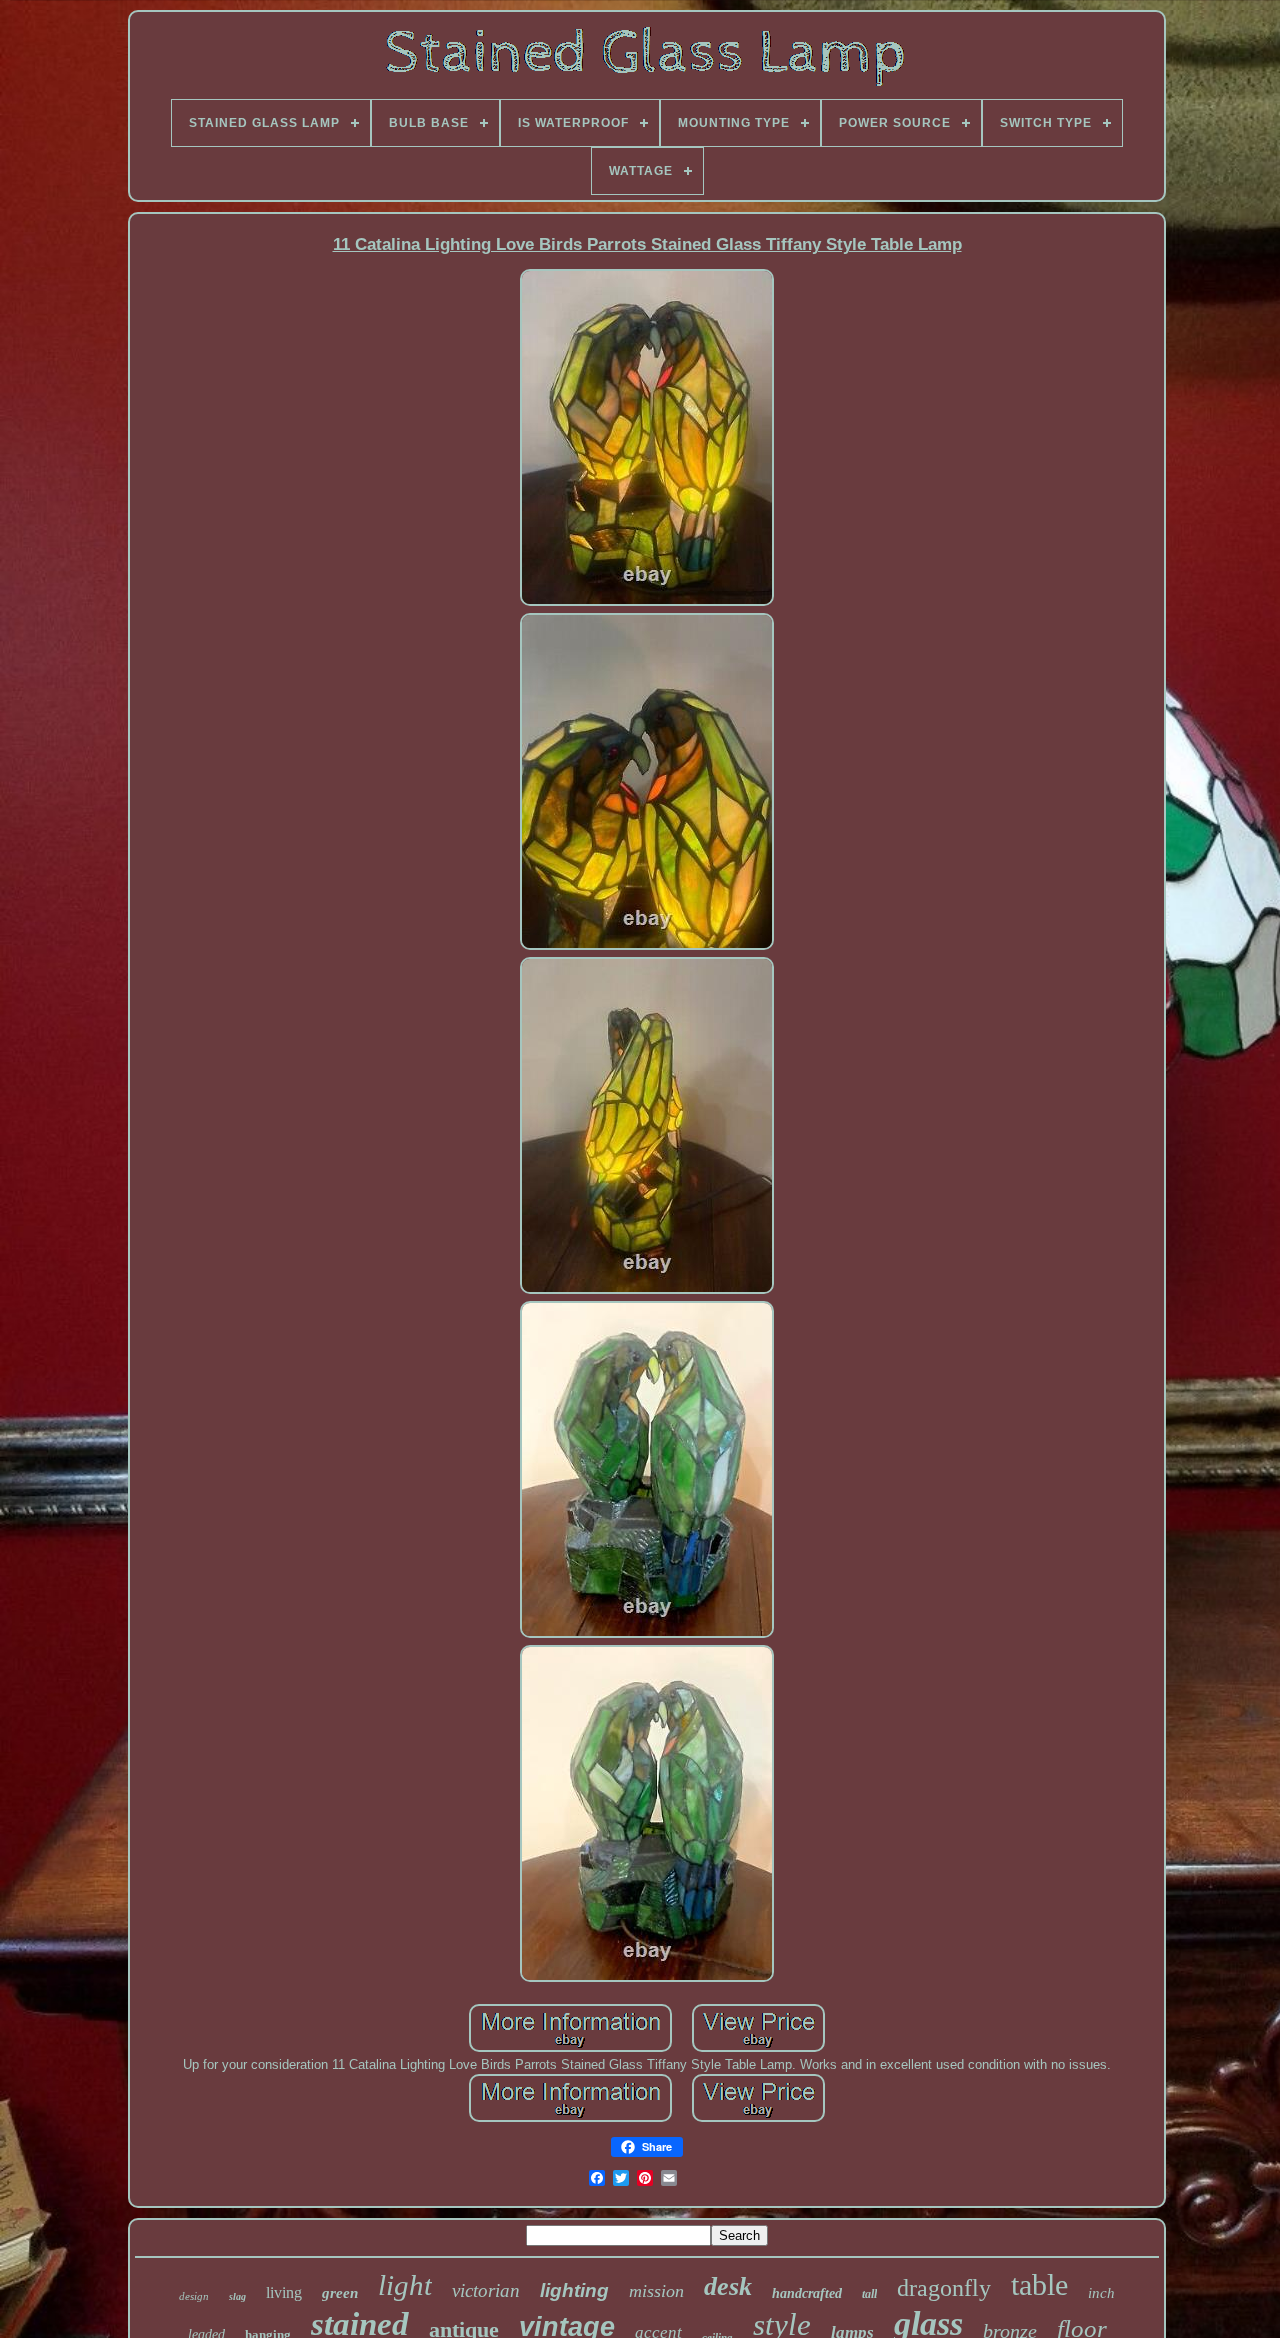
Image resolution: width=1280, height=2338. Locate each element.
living (284, 2292)
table (1039, 2284)
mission (656, 2291)
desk (728, 2286)
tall (869, 2294)
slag (237, 2296)
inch (1101, 2293)
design (194, 2296)
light (405, 2285)
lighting (574, 2290)
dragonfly (944, 2288)
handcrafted (807, 2293)
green (340, 2293)
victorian (486, 2290)
